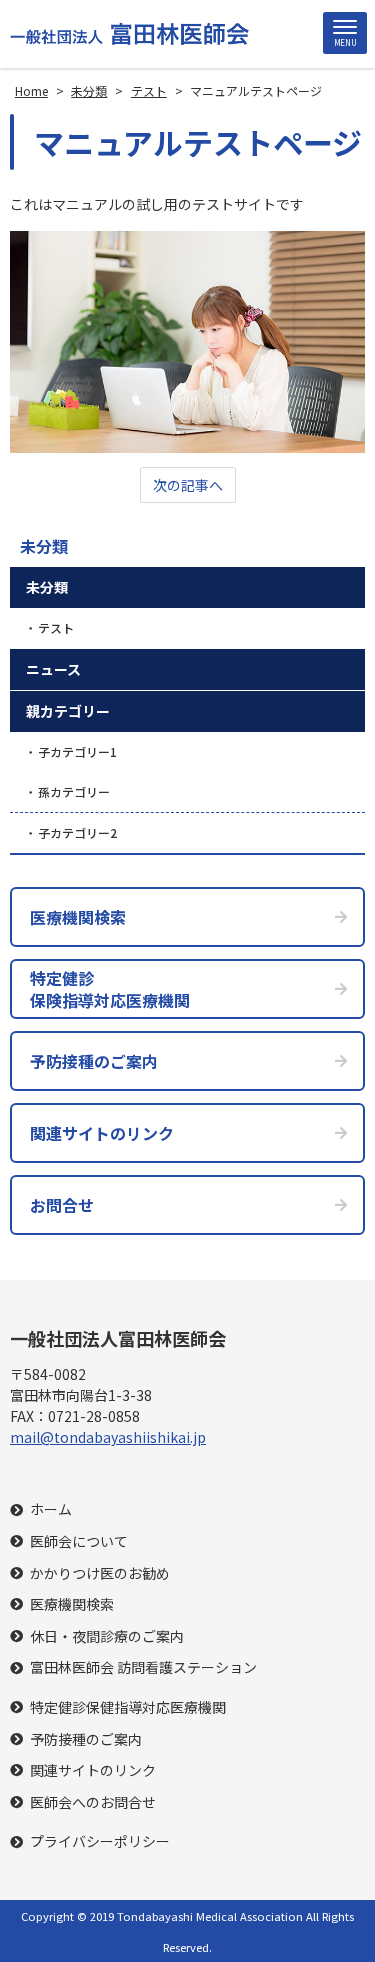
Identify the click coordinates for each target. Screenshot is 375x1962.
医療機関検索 (72, 1604)
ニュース (53, 669)
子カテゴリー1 (77, 751)
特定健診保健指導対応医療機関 (128, 1707)
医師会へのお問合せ (93, 1802)
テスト (56, 627)
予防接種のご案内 (86, 1739)
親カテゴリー (68, 711)
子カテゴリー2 (77, 832)
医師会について (79, 1541)
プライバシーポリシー (100, 1841)
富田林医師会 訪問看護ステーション (143, 1667)
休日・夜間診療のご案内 (107, 1636)
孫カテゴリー (74, 791)
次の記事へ (188, 485)
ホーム (51, 1509)
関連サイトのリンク (93, 1770)
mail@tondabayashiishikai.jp (108, 1437)
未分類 (44, 546)
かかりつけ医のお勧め (100, 1573)
